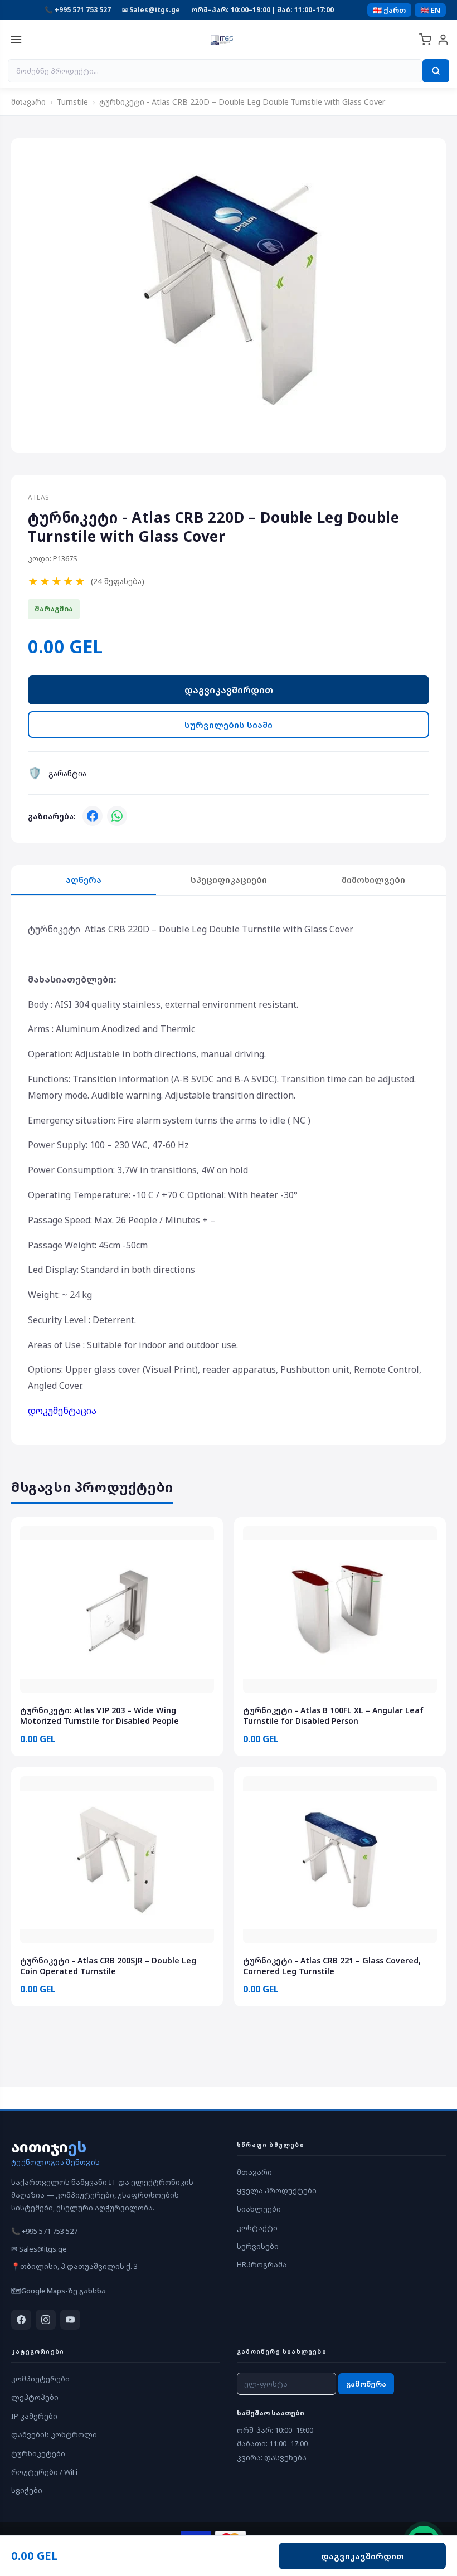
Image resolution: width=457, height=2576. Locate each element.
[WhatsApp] (117, 816)
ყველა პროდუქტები (277, 2190)
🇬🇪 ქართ (389, 10)
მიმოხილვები (373, 879)
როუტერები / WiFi (44, 2472)
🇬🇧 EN (430, 10)
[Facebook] (93, 816)
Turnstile (72, 102)
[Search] (436, 71)
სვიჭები (27, 2490)
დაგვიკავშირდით (229, 690)
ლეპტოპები (35, 2397)
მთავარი (28, 102)
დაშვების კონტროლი (54, 2434)
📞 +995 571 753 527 (78, 10)
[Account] (443, 40)
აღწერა (84, 879)
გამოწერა (366, 2384)
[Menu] (16, 40)
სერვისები (258, 2246)
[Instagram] (46, 2320)
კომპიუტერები (40, 2379)
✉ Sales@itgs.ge (151, 10)
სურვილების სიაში (229, 725)
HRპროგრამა (262, 2264)
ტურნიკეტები (38, 2453)
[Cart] (425, 40)
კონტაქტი (257, 2228)
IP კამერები (34, 2416)
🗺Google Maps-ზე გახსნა (59, 2291)
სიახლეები (259, 2209)
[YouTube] (70, 2320)
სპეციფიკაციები (229, 879)
